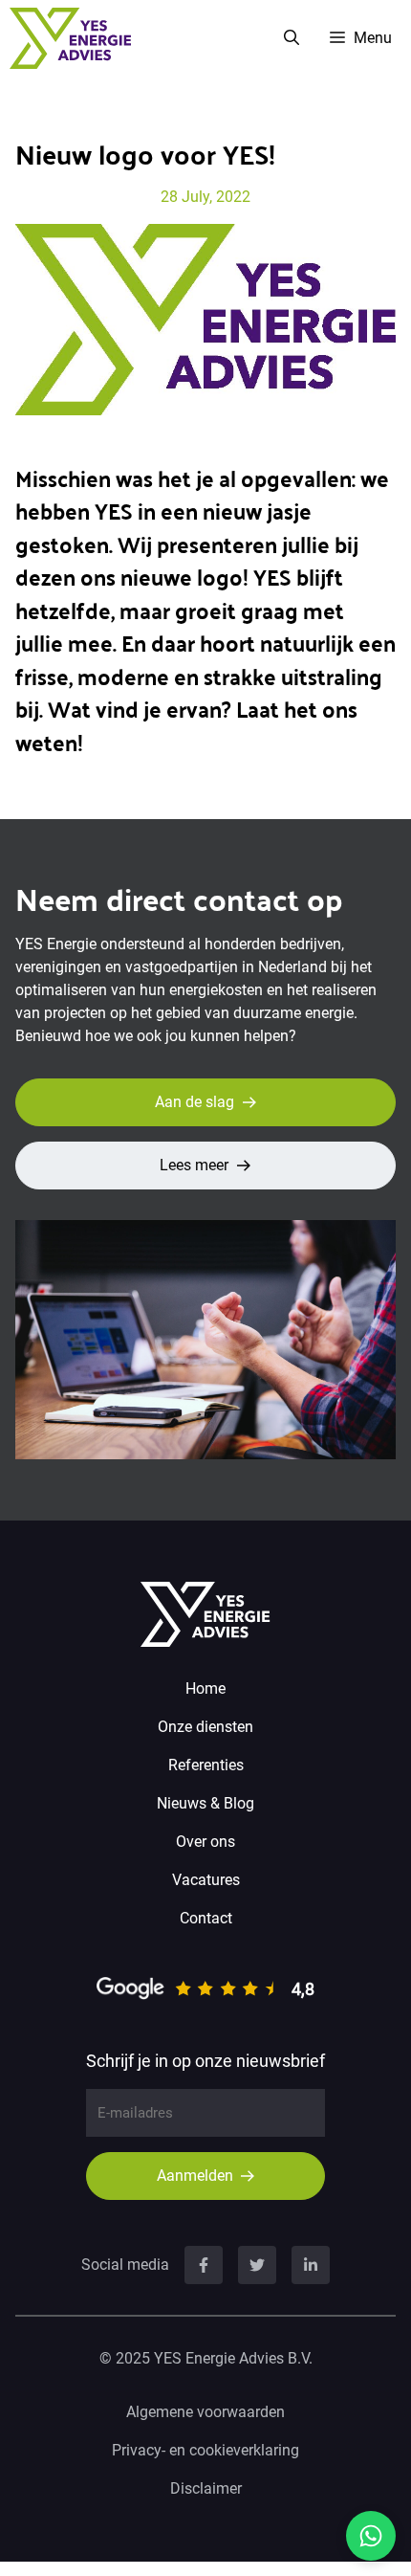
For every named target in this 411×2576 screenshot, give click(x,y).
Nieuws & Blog (205, 1803)
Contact (206, 1918)
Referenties (206, 1765)
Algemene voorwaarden (205, 2412)
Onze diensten (205, 1727)
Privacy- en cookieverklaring (205, 2450)
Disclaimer (206, 2488)
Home (205, 1688)
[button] (292, 38)
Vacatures (206, 1880)
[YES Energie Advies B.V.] (70, 38)
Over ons (205, 1842)
